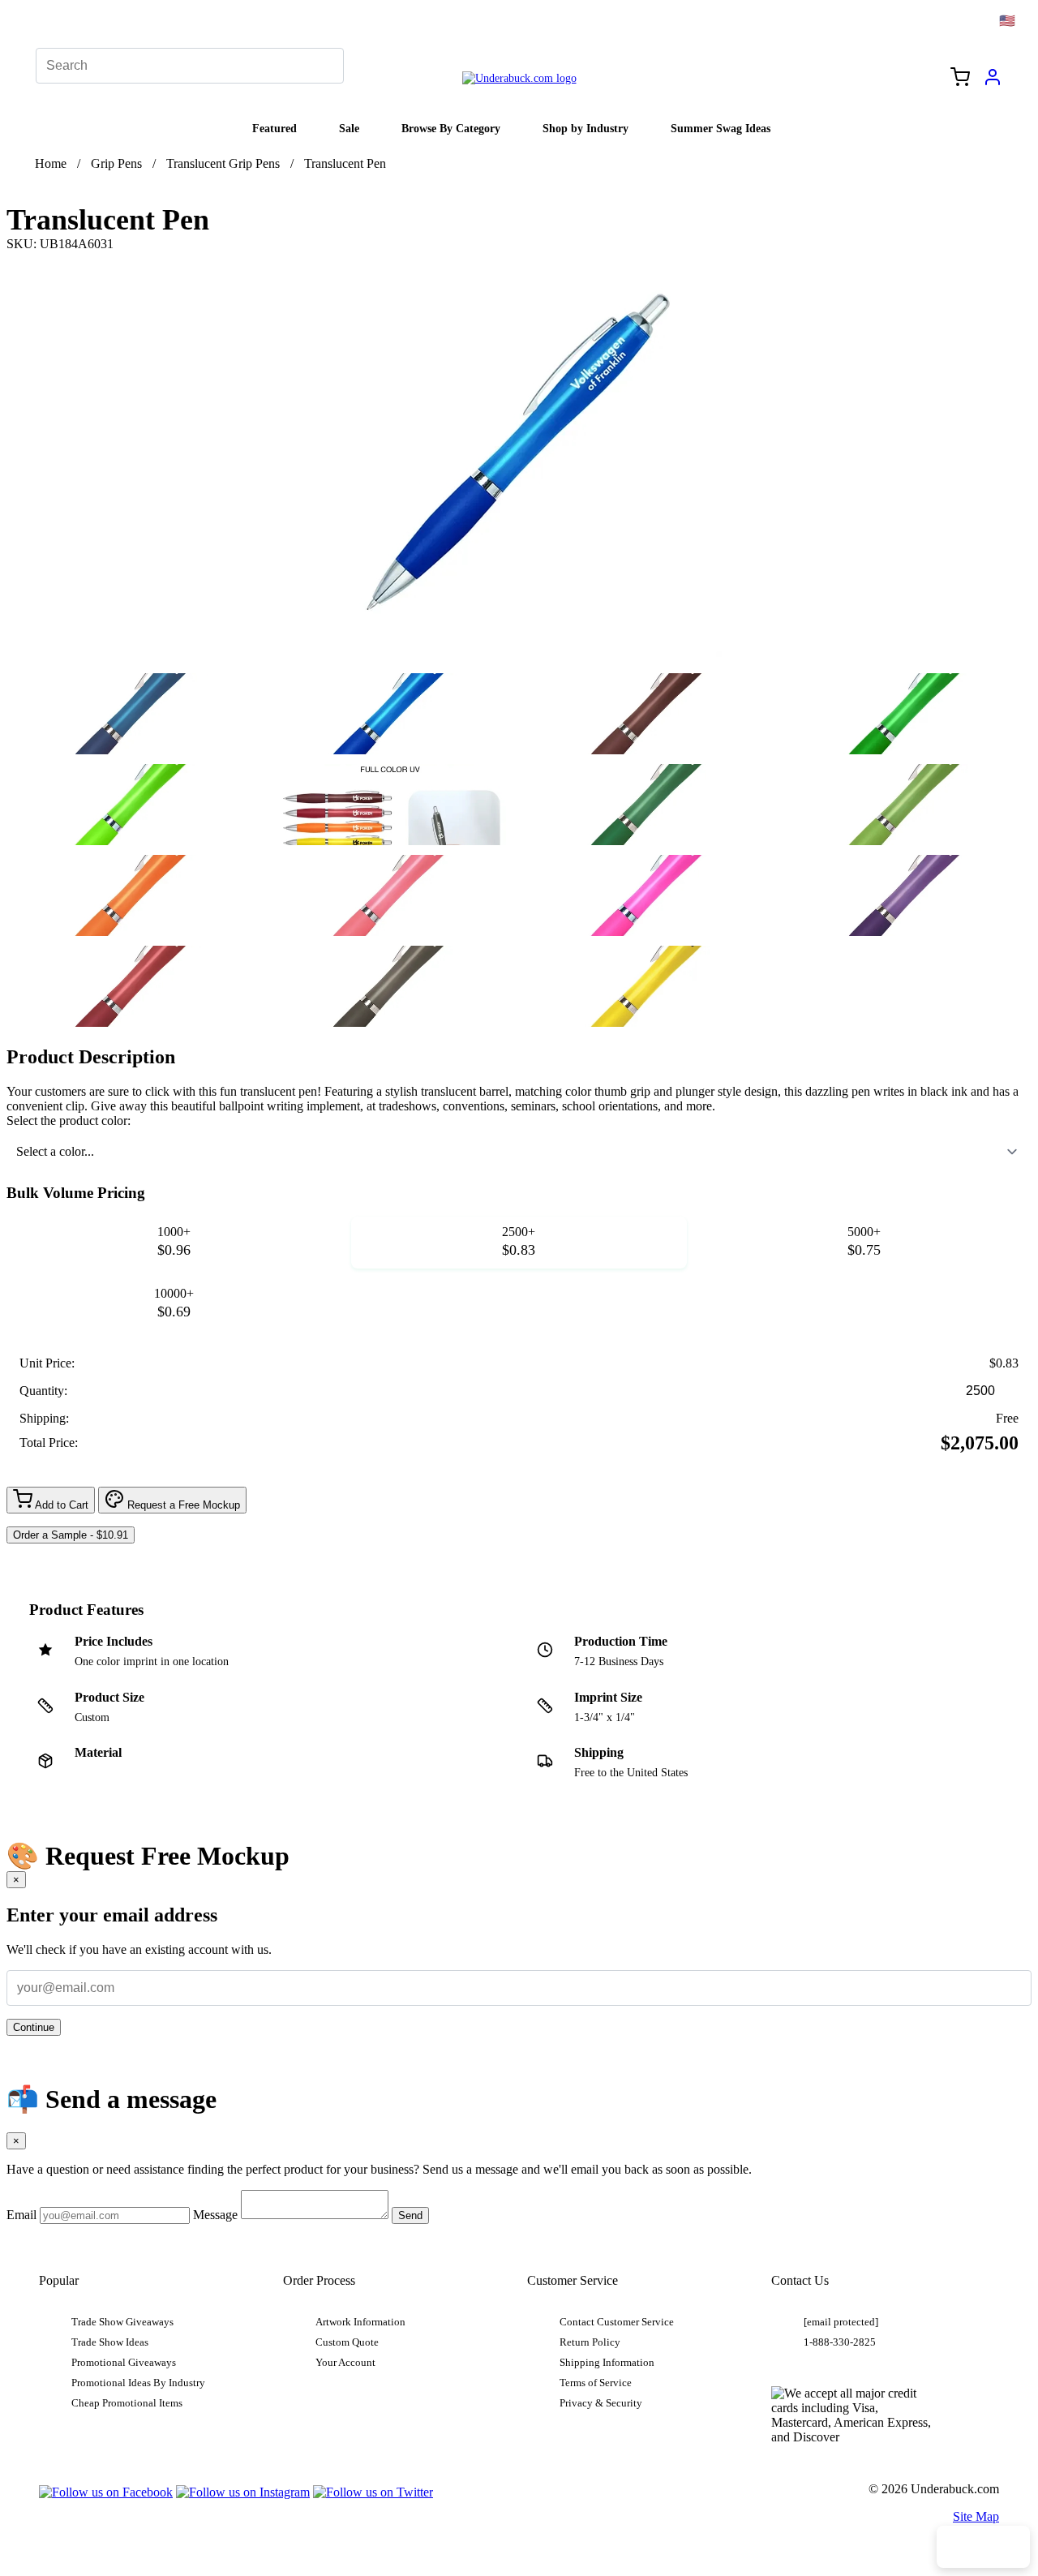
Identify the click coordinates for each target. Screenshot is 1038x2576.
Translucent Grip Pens (223, 163)
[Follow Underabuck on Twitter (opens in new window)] (373, 2492)
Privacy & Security (601, 2403)
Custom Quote (347, 2342)
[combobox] (519, 1152)
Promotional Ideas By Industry (138, 2383)
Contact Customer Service (617, 2322)
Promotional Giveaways (124, 2363)
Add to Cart (60, 1505)
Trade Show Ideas (110, 2342)
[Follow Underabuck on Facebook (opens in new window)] (106, 2492)
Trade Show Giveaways (122, 2322)
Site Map (976, 2516)
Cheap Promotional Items (127, 2403)
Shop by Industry (585, 128)
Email (21, 2215)
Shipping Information (607, 2363)
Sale (349, 128)
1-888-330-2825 (840, 2342)
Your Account (345, 2363)
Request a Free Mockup (182, 1505)
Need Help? (983, 2547)
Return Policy (590, 2342)
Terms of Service (596, 2383)
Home (51, 163)
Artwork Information (360, 2322)
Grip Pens (116, 163)
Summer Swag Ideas (721, 128)
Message (215, 2215)
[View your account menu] (993, 83)
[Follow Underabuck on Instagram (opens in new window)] (243, 2492)
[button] (132, 714)
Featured (275, 128)
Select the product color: (69, 1121)
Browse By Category (451, 128)
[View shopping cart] (960, 79)
